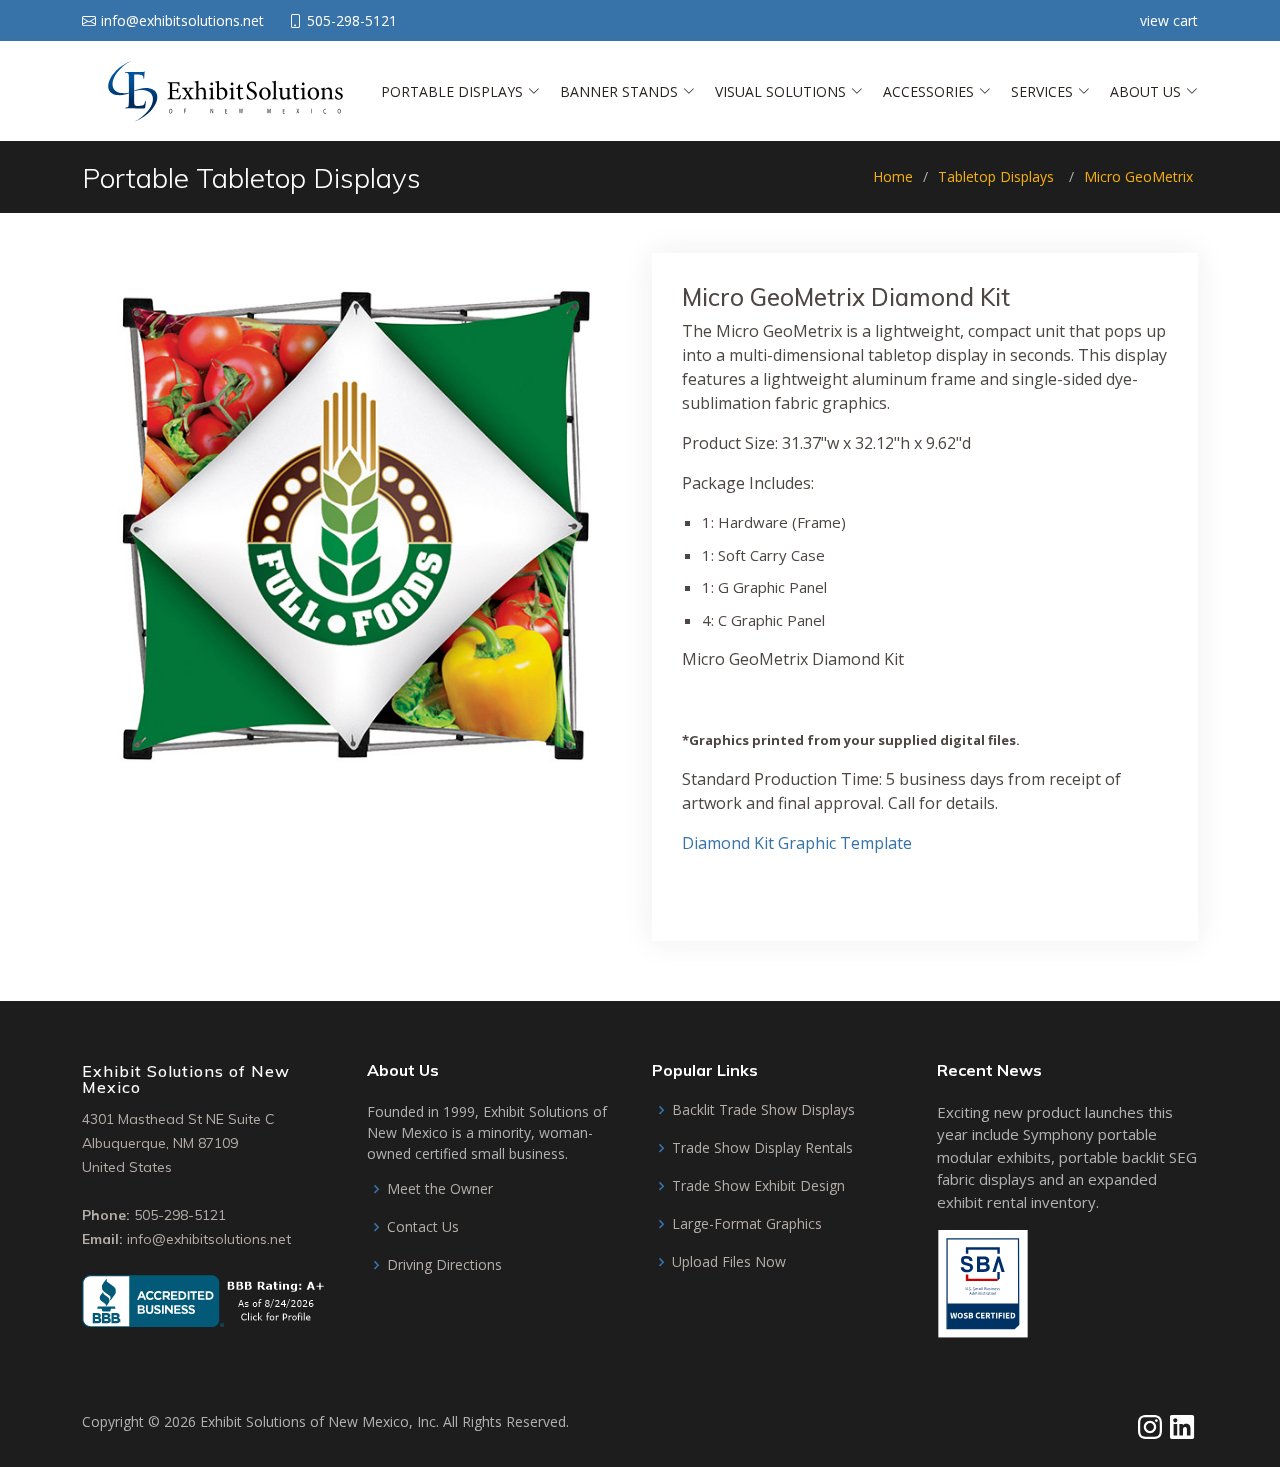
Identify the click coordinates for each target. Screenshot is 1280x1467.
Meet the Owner (440, 1189)
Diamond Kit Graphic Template (797, 843)
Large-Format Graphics (747, 1224)
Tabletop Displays (996, 176)
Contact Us (423, 1227)
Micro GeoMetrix (1138, 176)
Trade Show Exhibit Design (758, 1186)
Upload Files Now (729, 1262)
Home (893, 176)
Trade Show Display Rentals (762, 1148)
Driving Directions (444, 1265)
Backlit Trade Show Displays (763, 1110)
